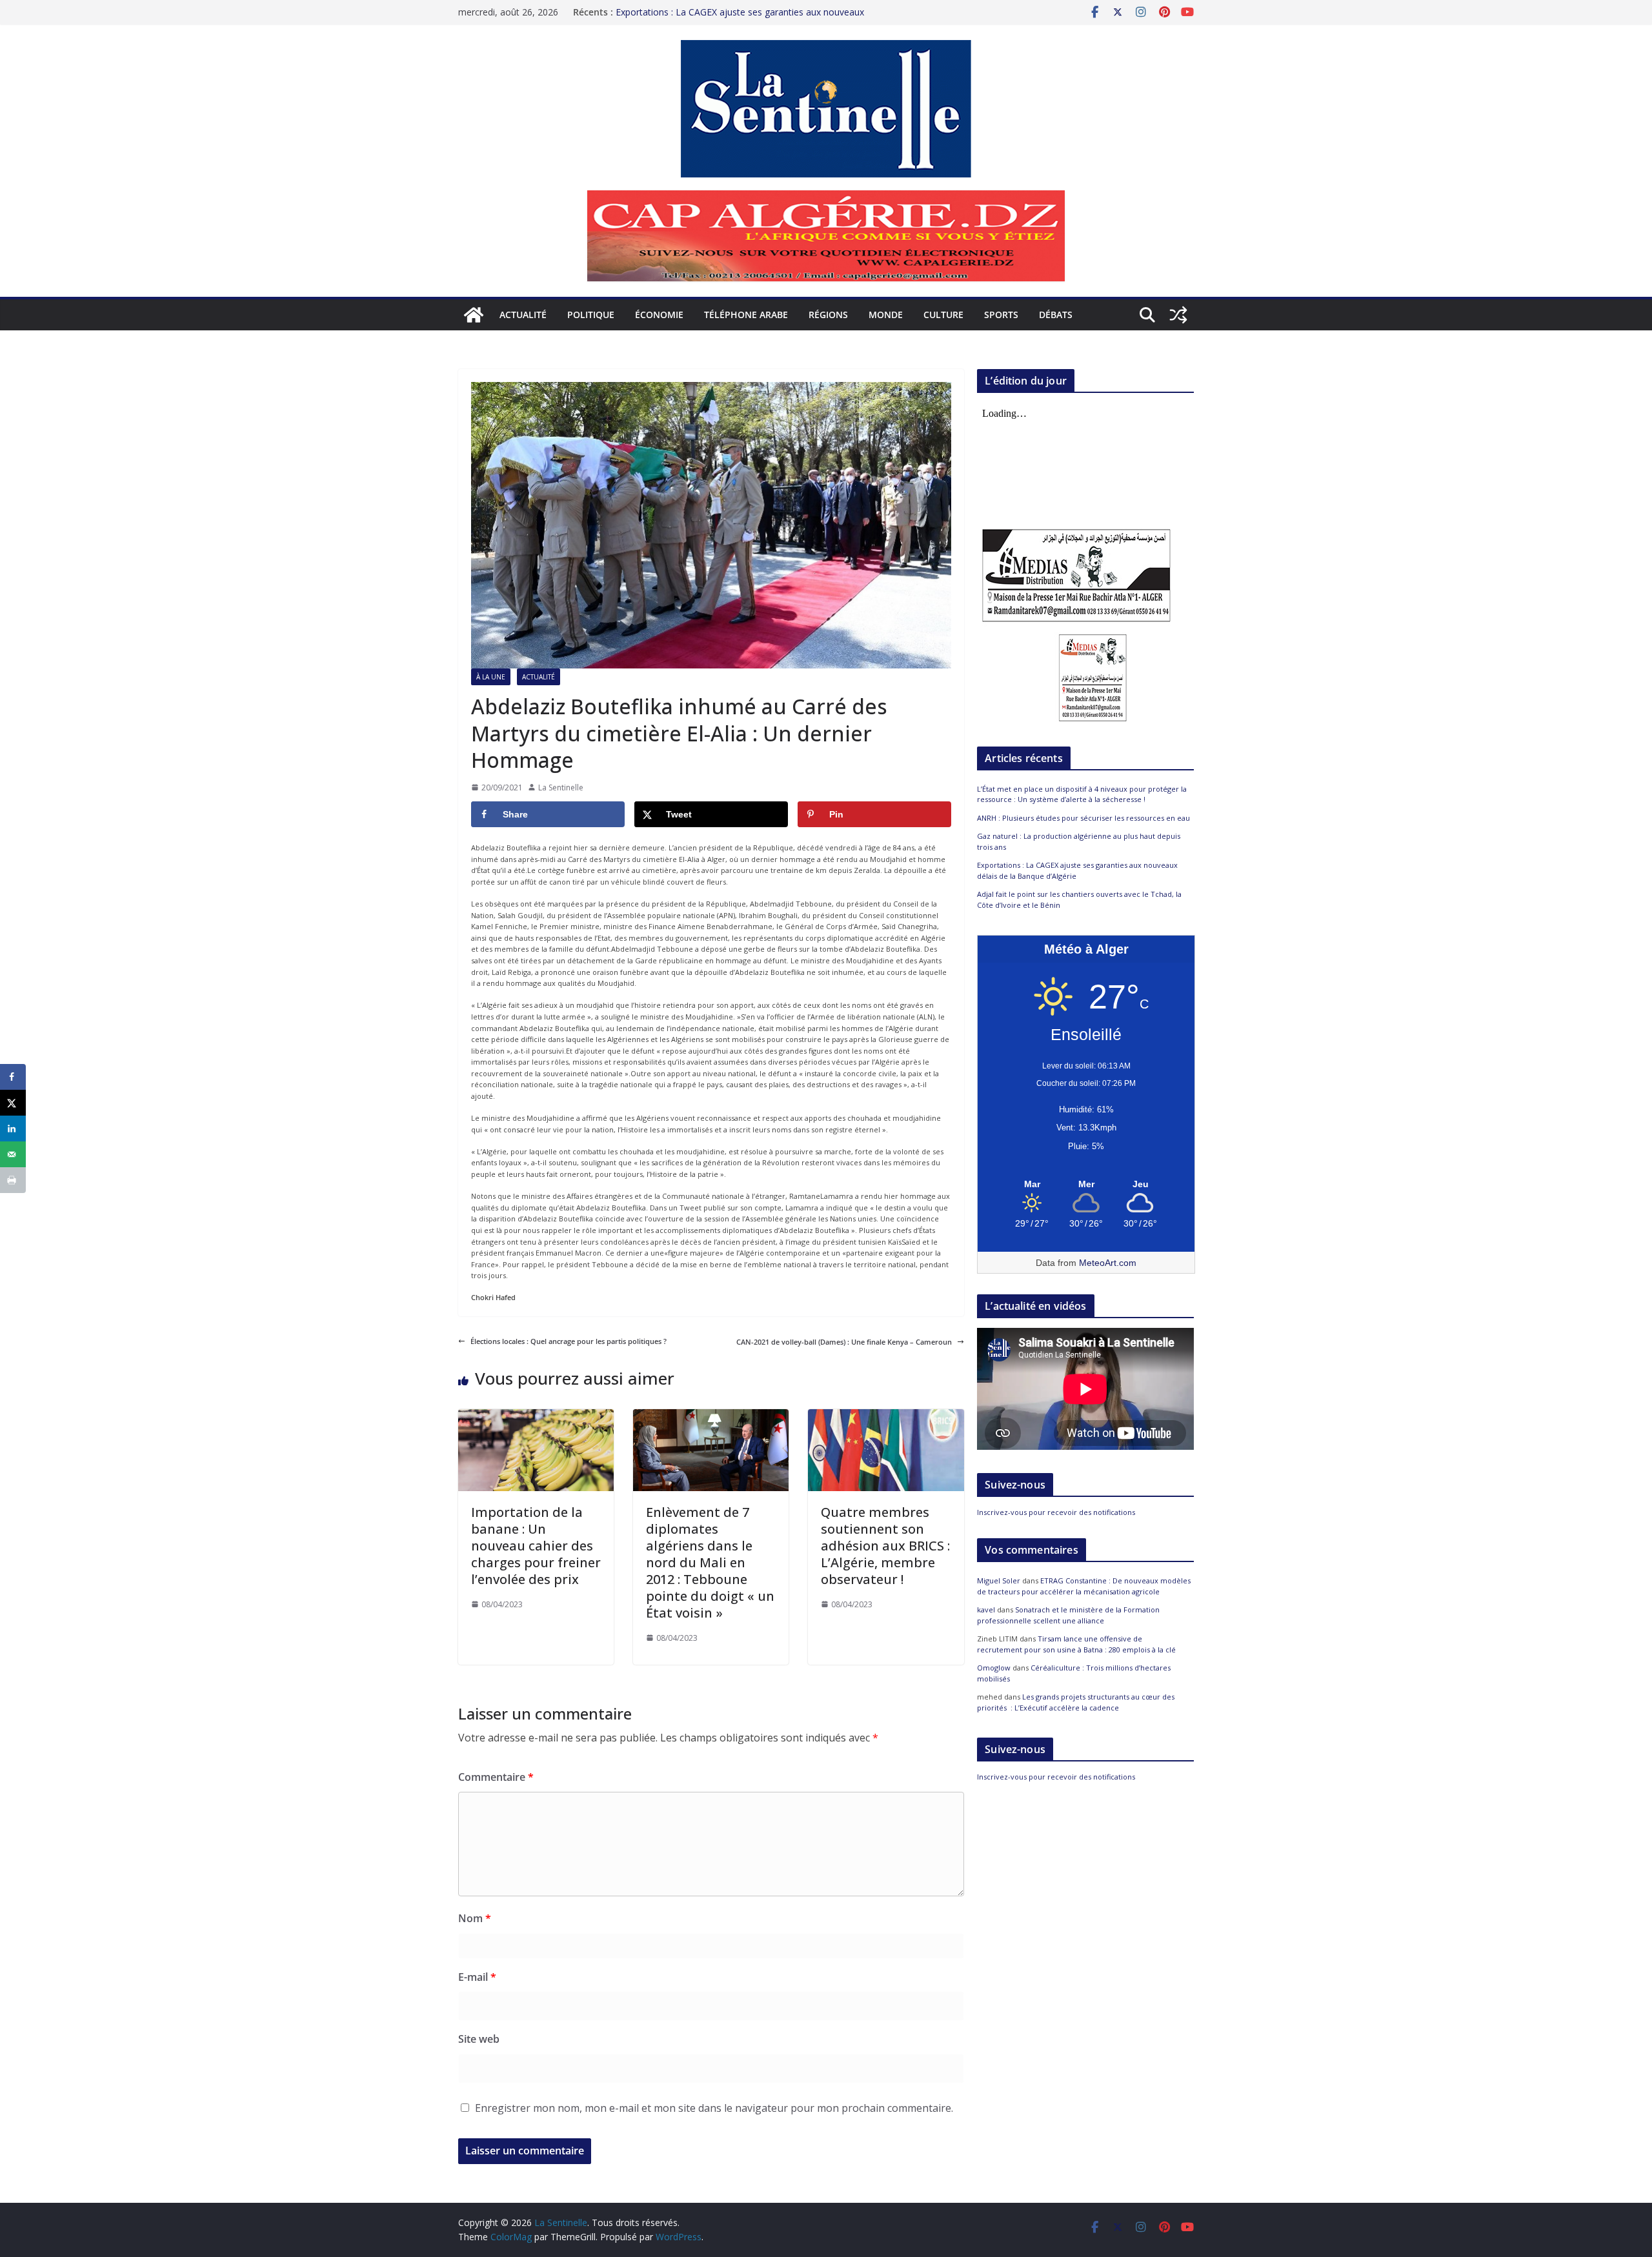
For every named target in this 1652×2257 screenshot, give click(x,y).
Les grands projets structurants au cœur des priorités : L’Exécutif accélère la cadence (1076, 1702)
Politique (591, 315)
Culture (943, 315)
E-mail (477, 1977)
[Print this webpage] (13, 1180)
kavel (986, 1610)
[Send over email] (13, 1154)
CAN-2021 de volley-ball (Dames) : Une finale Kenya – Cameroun (844, 1342)
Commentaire (496, 1777)
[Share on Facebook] (13, 1077)
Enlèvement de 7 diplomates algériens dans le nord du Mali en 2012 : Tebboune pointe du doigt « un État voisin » (710, 1562)
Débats (1056, 315)
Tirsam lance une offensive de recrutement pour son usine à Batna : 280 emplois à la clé (1076, 1644)
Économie (659, 315)
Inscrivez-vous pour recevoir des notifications (1056, 1512)
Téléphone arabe (746, 315)
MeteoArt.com (1108, 1263)
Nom (475, 1918)
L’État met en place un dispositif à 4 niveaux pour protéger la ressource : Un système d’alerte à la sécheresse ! (1082, 794)
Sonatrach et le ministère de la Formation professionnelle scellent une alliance (1068, 1615)
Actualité (523, 315)
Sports (1001, 315)
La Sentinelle (561, 787)
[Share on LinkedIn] (13, 1128)
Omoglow (994, 1668)
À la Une (491, 677)
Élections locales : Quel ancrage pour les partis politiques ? (569, 1341)
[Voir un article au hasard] (1178, 315)
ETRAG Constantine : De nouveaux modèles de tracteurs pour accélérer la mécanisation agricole (1084, 1586)
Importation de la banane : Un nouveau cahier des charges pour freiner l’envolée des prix (536, 1546)
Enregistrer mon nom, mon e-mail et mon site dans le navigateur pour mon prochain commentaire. (714, 2108)
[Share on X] (13, 1103)
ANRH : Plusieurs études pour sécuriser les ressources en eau (1083, 818)
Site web (479, 2039)
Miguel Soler (999, 1580)
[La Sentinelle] (474, 315)
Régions (828, 315)
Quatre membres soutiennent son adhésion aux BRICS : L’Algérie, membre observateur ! (885, 1546)
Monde (886, 315)
